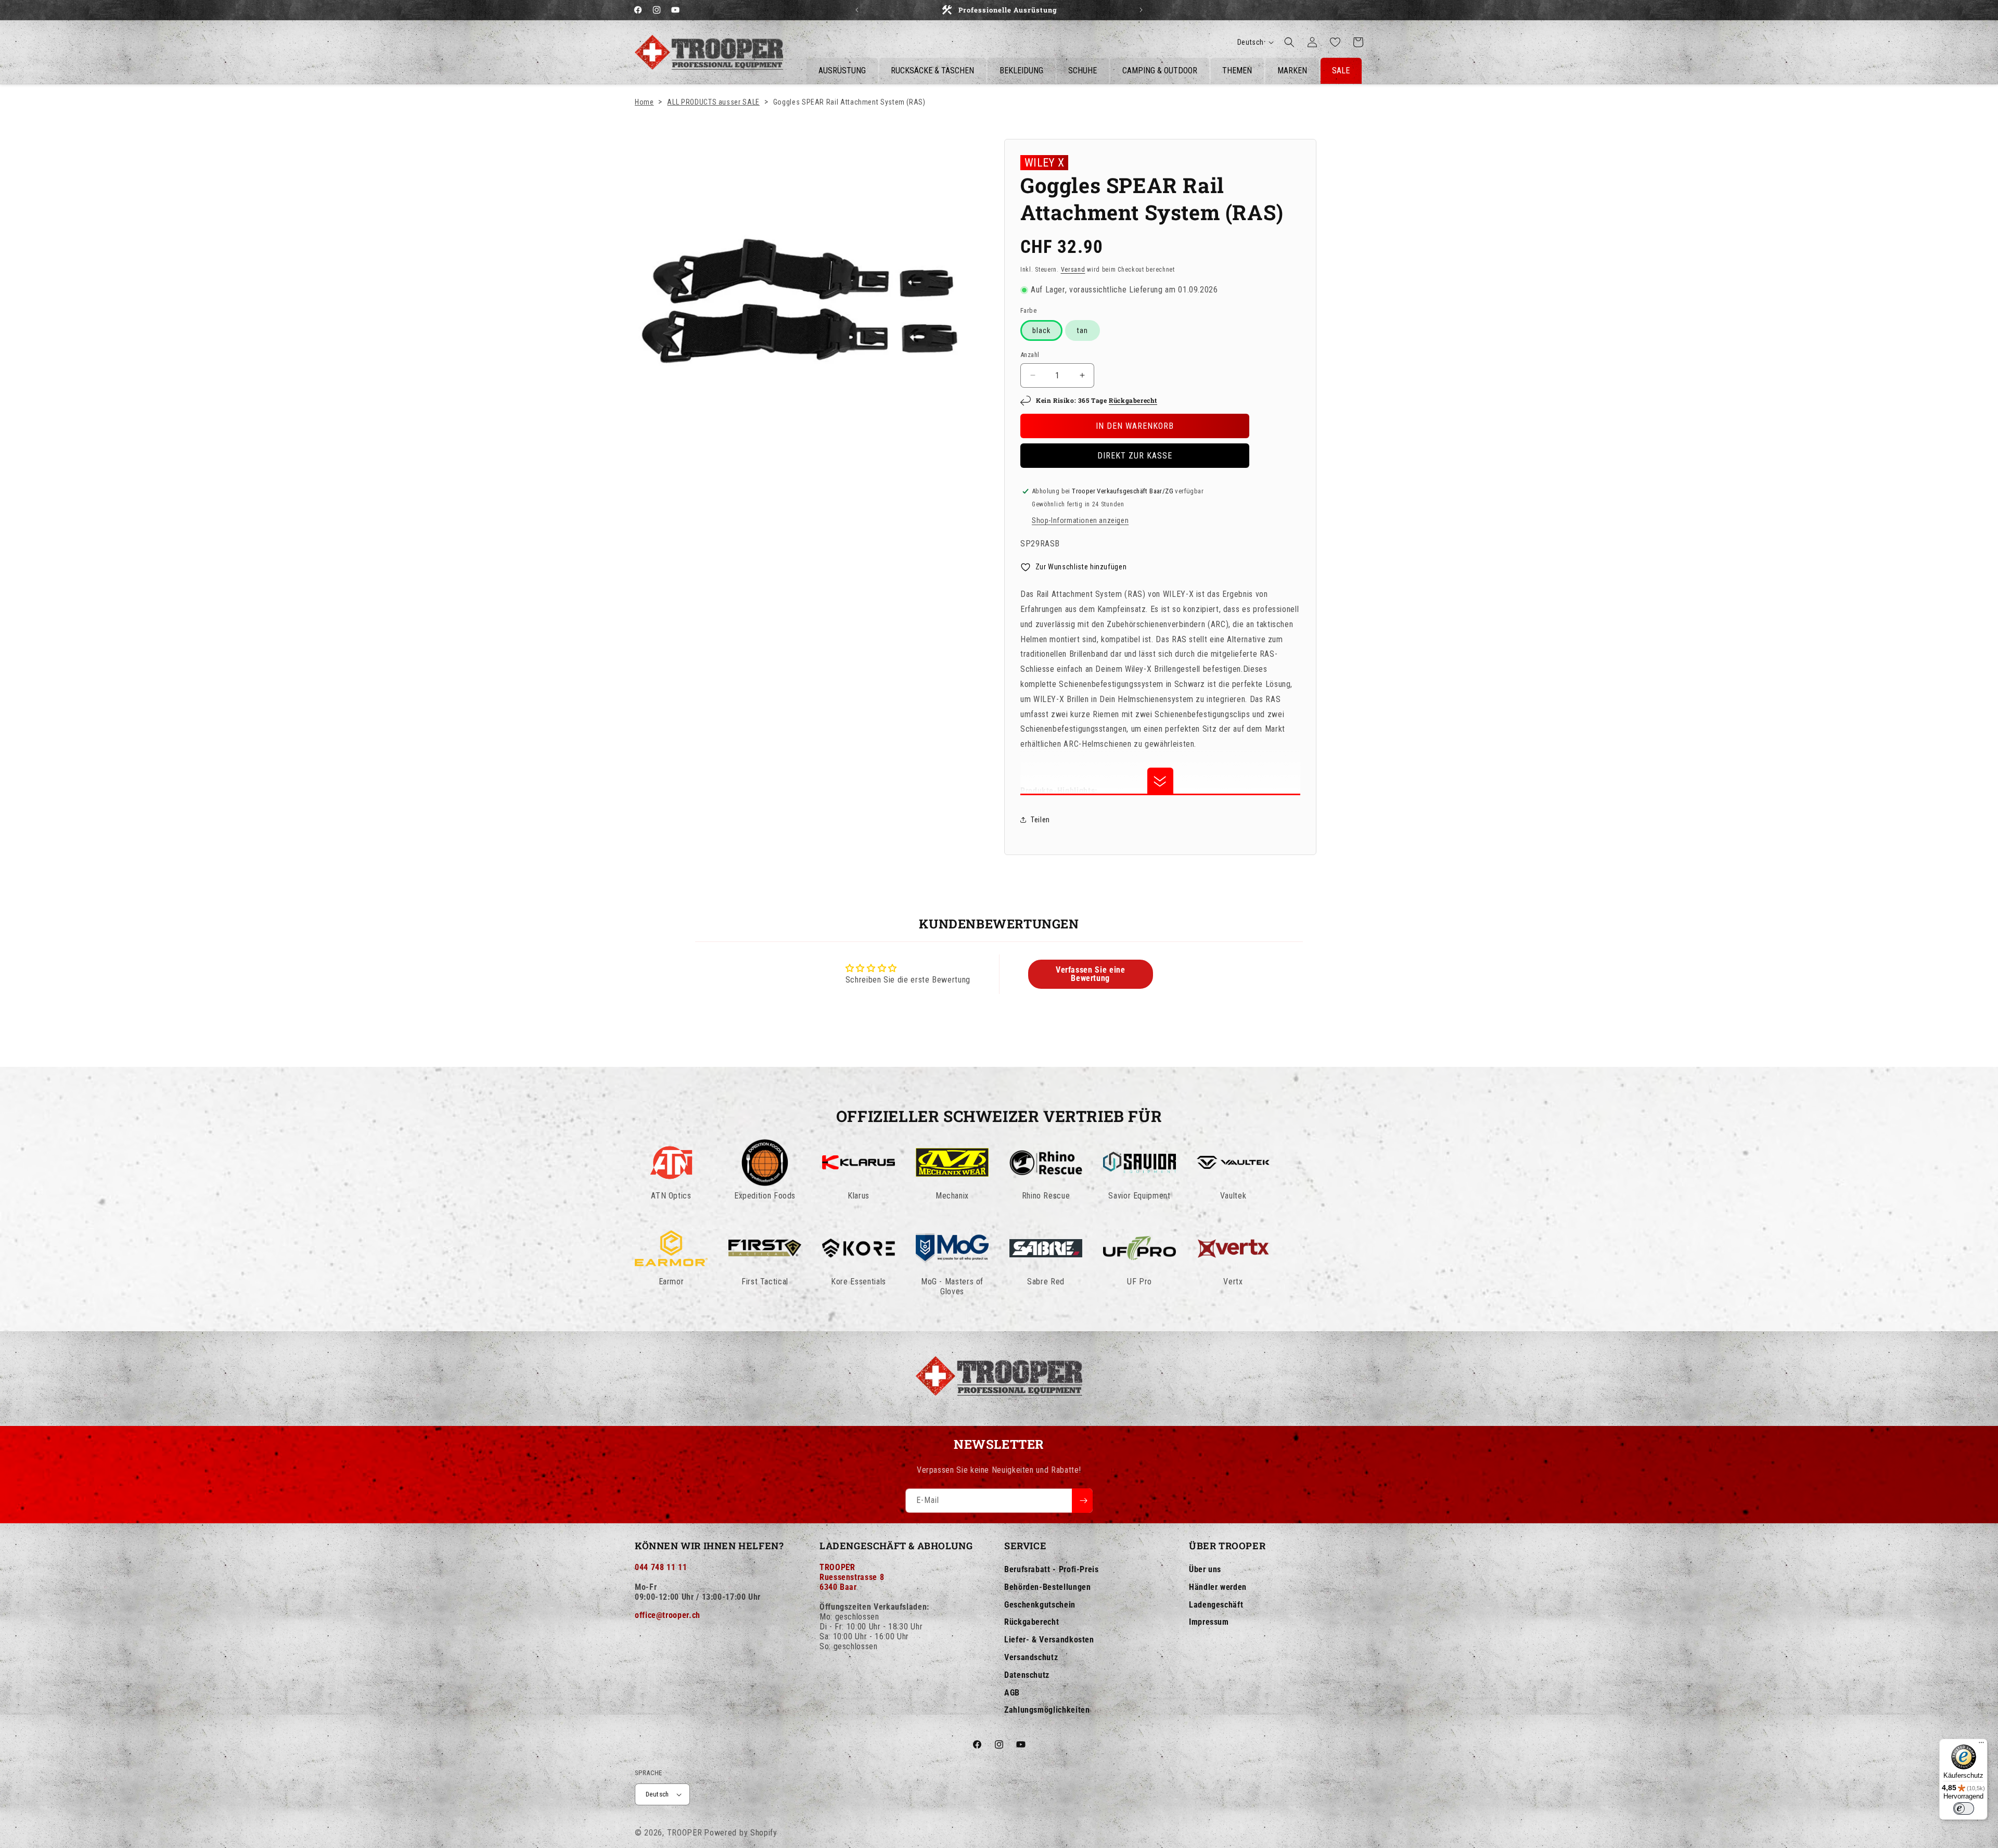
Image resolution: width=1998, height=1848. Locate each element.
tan (1083, 330)
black (1041, 330)
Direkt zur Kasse (1135, 456)
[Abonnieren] (1082, 1501)
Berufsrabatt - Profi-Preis (1052, 1569)
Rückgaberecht (1133, 400)
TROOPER (685, 1833)
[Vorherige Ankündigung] (857, 10)
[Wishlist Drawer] (1335, 42)
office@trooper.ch (668, 1615)
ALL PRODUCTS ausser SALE (713, 102)
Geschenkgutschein (1040, 1605)
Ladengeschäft (1216, 1605)
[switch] (1964, 1808)
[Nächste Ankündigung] (1141, 10)
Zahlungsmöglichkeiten (1047, 1710)
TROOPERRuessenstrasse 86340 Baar (852, 1577)
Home (644, 102)
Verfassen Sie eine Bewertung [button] (1091, 974)
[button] (1289, 42)
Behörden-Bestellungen (1047, 1587)
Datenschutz (1027, 1675)
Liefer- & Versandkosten (1049, 1640)
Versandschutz (1031, 1657)
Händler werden (1218, 1587)
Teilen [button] (1040, 820)
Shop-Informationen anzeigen (1080, 520)
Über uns (1205, 1569)
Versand (1073, 270)
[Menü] (1981, 1745)
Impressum (1209, 1622)
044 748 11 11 (661, 1567)
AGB (1012, 1693)
